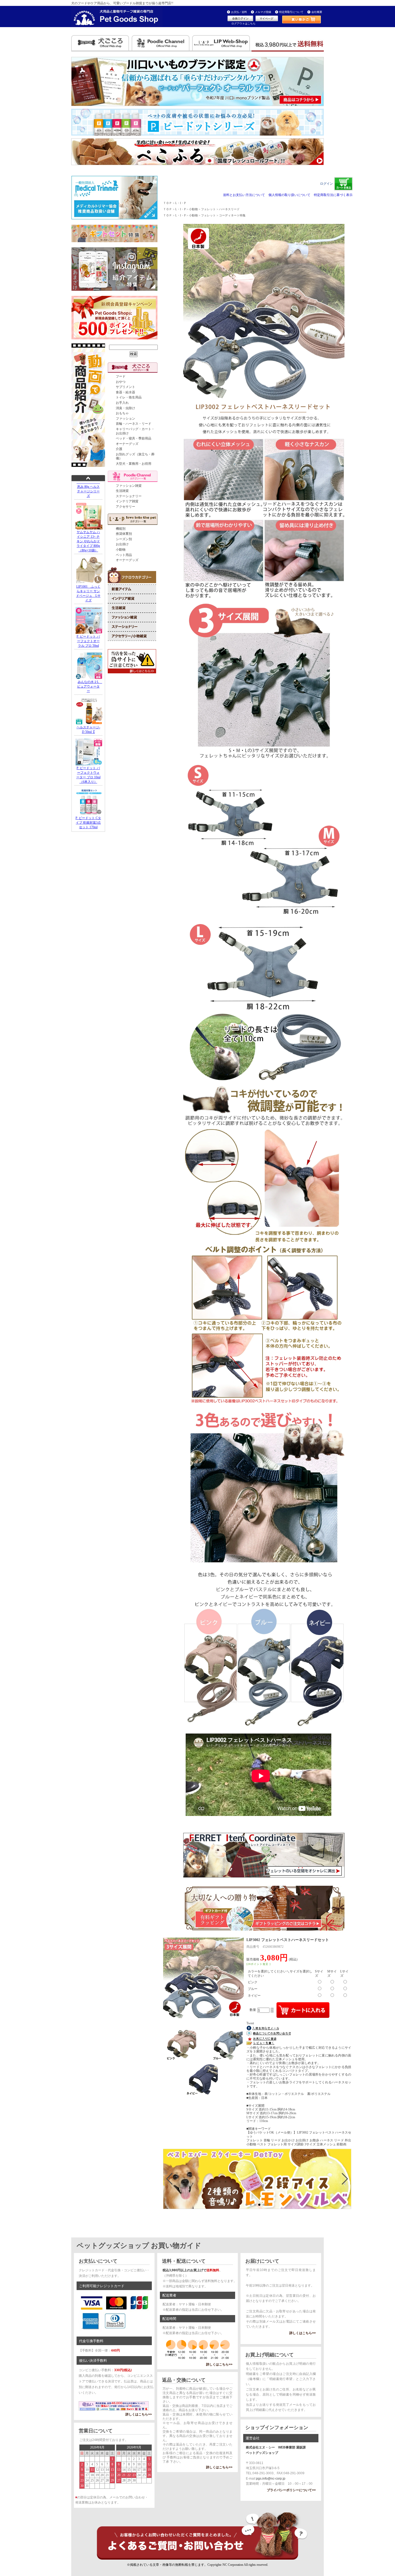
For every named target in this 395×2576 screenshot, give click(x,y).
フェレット (208, 209)
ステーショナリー (129, 496)
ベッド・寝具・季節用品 (134, 438)
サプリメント (125, 387)
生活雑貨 (122, 491)
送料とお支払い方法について (244, 195)
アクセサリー (125, 507)
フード (121, 376)
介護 (119, 449)
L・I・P (180, 203)
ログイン (326, 184)
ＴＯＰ (168, 203)
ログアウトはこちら (243, 23)
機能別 (121, 529)
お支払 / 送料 (239, 12)
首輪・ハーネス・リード (134, 424)
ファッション (125, 419)
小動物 (121, 550)
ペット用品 (124, 555)
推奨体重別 (124, 534)
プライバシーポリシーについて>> (291, 2490)
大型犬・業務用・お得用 (134, 464)
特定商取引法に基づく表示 (333, 195)
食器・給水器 (125, 392)
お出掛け (122, 544)
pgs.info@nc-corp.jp (271, 2479)
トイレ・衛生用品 (129, 397)
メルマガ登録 (263, 12)
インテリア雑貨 (127, 501)
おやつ (121, 382)
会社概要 (317, 12)
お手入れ (122, 403)
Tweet (250, 2023)
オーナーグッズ (127, 444)
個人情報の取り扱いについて (289, 195)
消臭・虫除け (125, 408)
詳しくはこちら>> (139, 2414)
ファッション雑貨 (129, 486)
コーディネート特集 (232, 215)
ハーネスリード (229, 209)
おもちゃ (122, 413)
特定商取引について (291, 12)
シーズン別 (124, 539)
